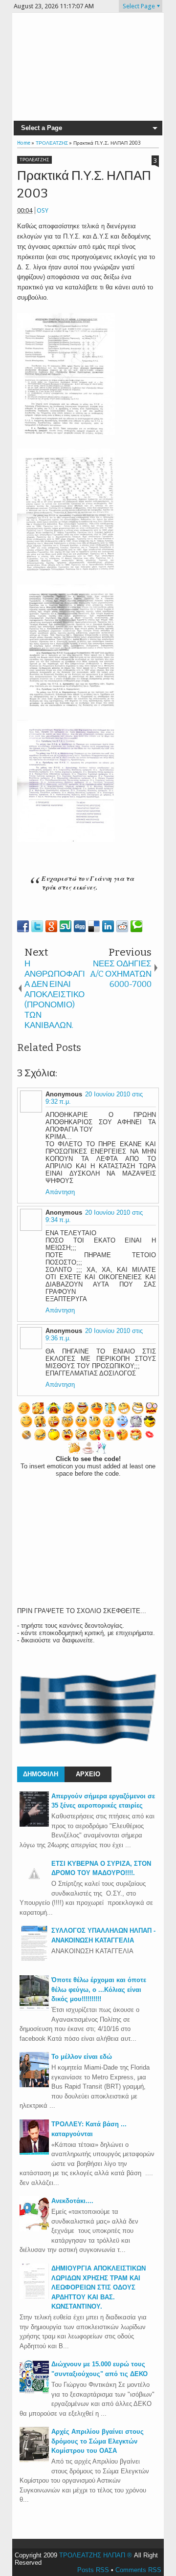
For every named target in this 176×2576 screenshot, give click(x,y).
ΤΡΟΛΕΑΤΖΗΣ (34, 160)
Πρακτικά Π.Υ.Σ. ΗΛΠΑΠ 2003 (84, 185)
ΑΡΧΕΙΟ (88, 1774)
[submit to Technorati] (136, 926)
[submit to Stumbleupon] (66, 926)
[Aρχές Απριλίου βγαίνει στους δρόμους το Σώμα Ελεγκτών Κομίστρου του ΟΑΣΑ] (34, 2460)
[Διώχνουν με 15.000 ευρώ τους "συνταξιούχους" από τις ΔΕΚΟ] (34, 2392)
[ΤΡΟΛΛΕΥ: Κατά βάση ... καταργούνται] (34, 2152)
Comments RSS (138, 2570)
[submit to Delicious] (94, 926)
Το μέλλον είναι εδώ (82, 2057)
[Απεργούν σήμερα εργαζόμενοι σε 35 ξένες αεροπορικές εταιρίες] (34, 1824)
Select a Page (42, 128)
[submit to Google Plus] (51, 926)
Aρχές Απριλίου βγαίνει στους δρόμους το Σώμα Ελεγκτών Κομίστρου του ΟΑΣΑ (98, 2441)
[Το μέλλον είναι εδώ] (34, 2085)
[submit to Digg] (80, 926)
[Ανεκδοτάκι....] (34, 2229)
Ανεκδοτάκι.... (72, 2201)
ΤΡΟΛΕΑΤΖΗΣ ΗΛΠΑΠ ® (96, 2555)
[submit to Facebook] (23, 926)
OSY (43, 210)
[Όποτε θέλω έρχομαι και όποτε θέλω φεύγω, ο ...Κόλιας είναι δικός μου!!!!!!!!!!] (34, 2008)
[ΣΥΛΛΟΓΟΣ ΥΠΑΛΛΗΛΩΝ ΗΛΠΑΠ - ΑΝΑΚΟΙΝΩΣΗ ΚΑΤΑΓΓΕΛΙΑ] (34, 1959)
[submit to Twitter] (37, 926)
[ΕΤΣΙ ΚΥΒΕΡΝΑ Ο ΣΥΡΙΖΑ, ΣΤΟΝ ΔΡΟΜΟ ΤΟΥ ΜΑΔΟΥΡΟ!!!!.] (34, 1886)
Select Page (139, 6)
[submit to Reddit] (122, 926)
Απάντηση (60, 1192)
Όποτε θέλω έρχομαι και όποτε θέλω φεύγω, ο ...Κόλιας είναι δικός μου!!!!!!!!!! (99, 1989)
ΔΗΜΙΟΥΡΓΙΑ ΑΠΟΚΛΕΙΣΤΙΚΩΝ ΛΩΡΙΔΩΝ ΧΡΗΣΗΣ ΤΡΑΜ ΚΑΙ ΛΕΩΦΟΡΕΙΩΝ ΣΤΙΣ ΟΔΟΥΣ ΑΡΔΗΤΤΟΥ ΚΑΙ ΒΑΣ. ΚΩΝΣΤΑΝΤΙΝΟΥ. (99, 2287)
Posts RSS (93, 2570)
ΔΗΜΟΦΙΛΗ (41, 1774)
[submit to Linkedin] (108, 926)
